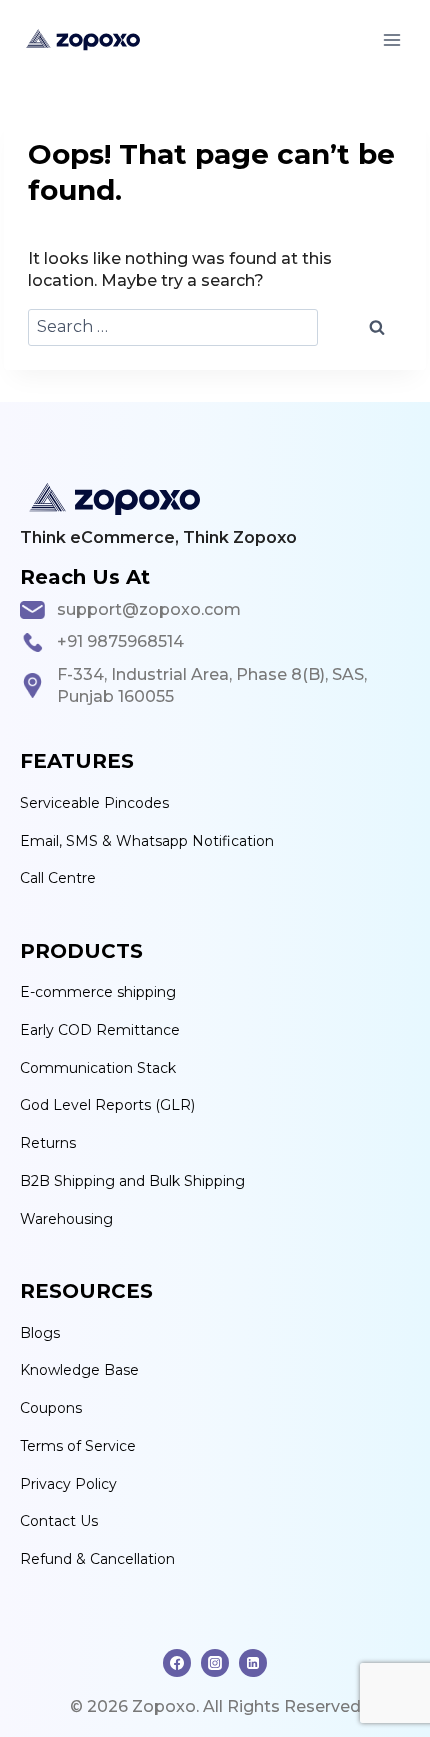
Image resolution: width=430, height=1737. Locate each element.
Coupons (51, 1408)
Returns (48, 1143)
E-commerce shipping (98, 992)
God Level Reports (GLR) (107, 1105)
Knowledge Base (79, 1370)
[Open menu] (391, 39)
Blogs (40, 1333)
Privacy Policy (68, 1484)
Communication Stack (98, 1068)
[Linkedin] (253, 1663)
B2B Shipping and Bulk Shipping (132, 1181)
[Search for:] (173, 327)
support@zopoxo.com (149, 609)
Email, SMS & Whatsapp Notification (147, 841)
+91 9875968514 (120, 641)
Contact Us (59, 1521)
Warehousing (66, 1219)
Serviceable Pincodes (94, 803)
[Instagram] (215, 1663)
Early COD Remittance (100, 1030)
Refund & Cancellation (97, 1559)
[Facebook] (177, 1663)
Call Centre (58, 878)
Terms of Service (78, 1446)
